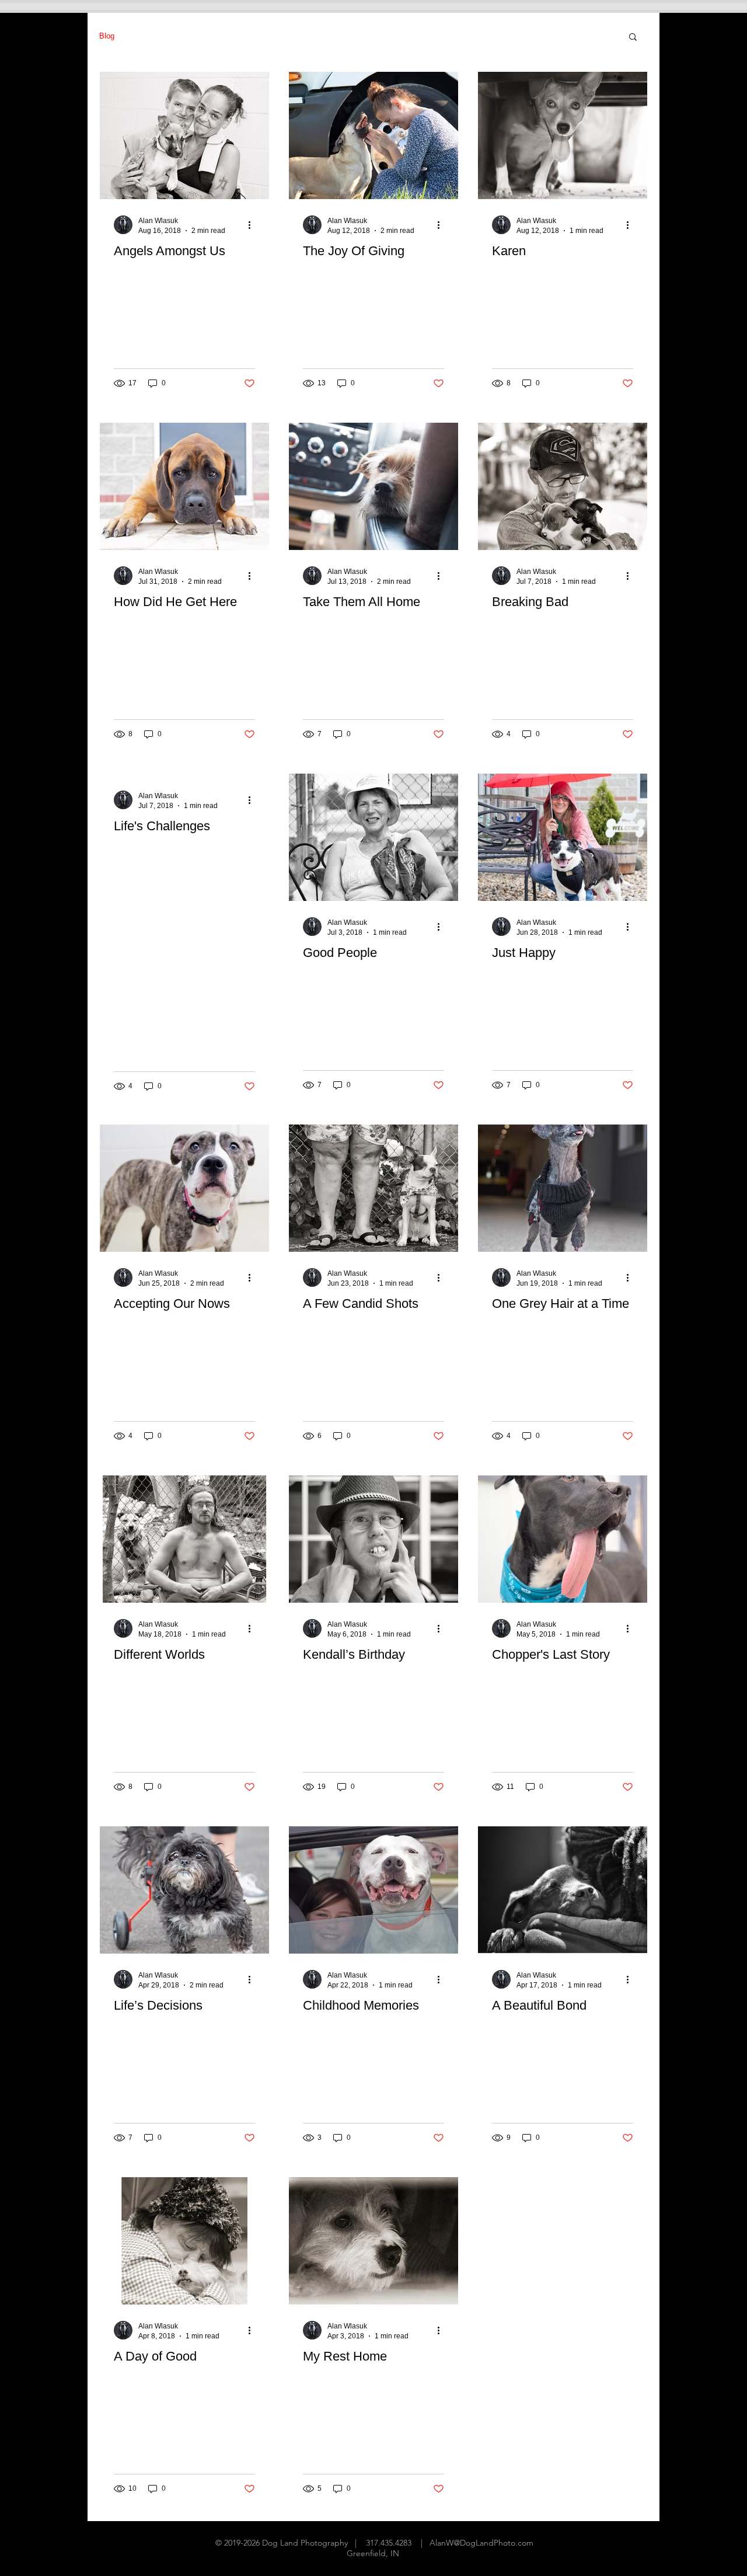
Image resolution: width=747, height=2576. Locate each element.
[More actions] (253, 225)
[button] (633, 38)
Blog (107, 36)
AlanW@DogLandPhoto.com (481, 2543)
